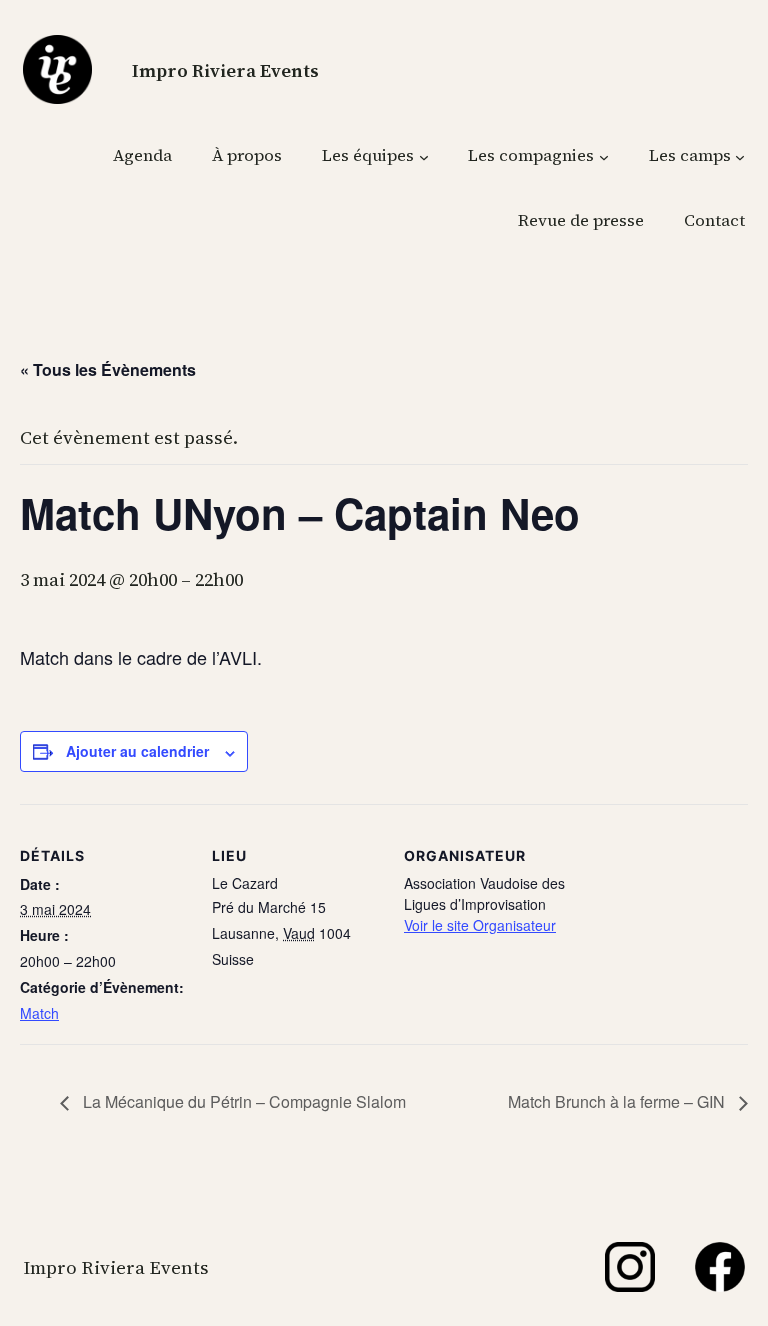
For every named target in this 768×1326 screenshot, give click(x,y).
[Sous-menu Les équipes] (424, 156)
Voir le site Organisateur (480, 925)
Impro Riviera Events (225, 70)
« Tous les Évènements (108, 369)
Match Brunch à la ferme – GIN (618, 1101)
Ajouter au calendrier (137, 751)
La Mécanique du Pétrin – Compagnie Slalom (242, 1101)
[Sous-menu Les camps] (740, 156)
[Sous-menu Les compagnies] (604, 156)
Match (39, 1013)
